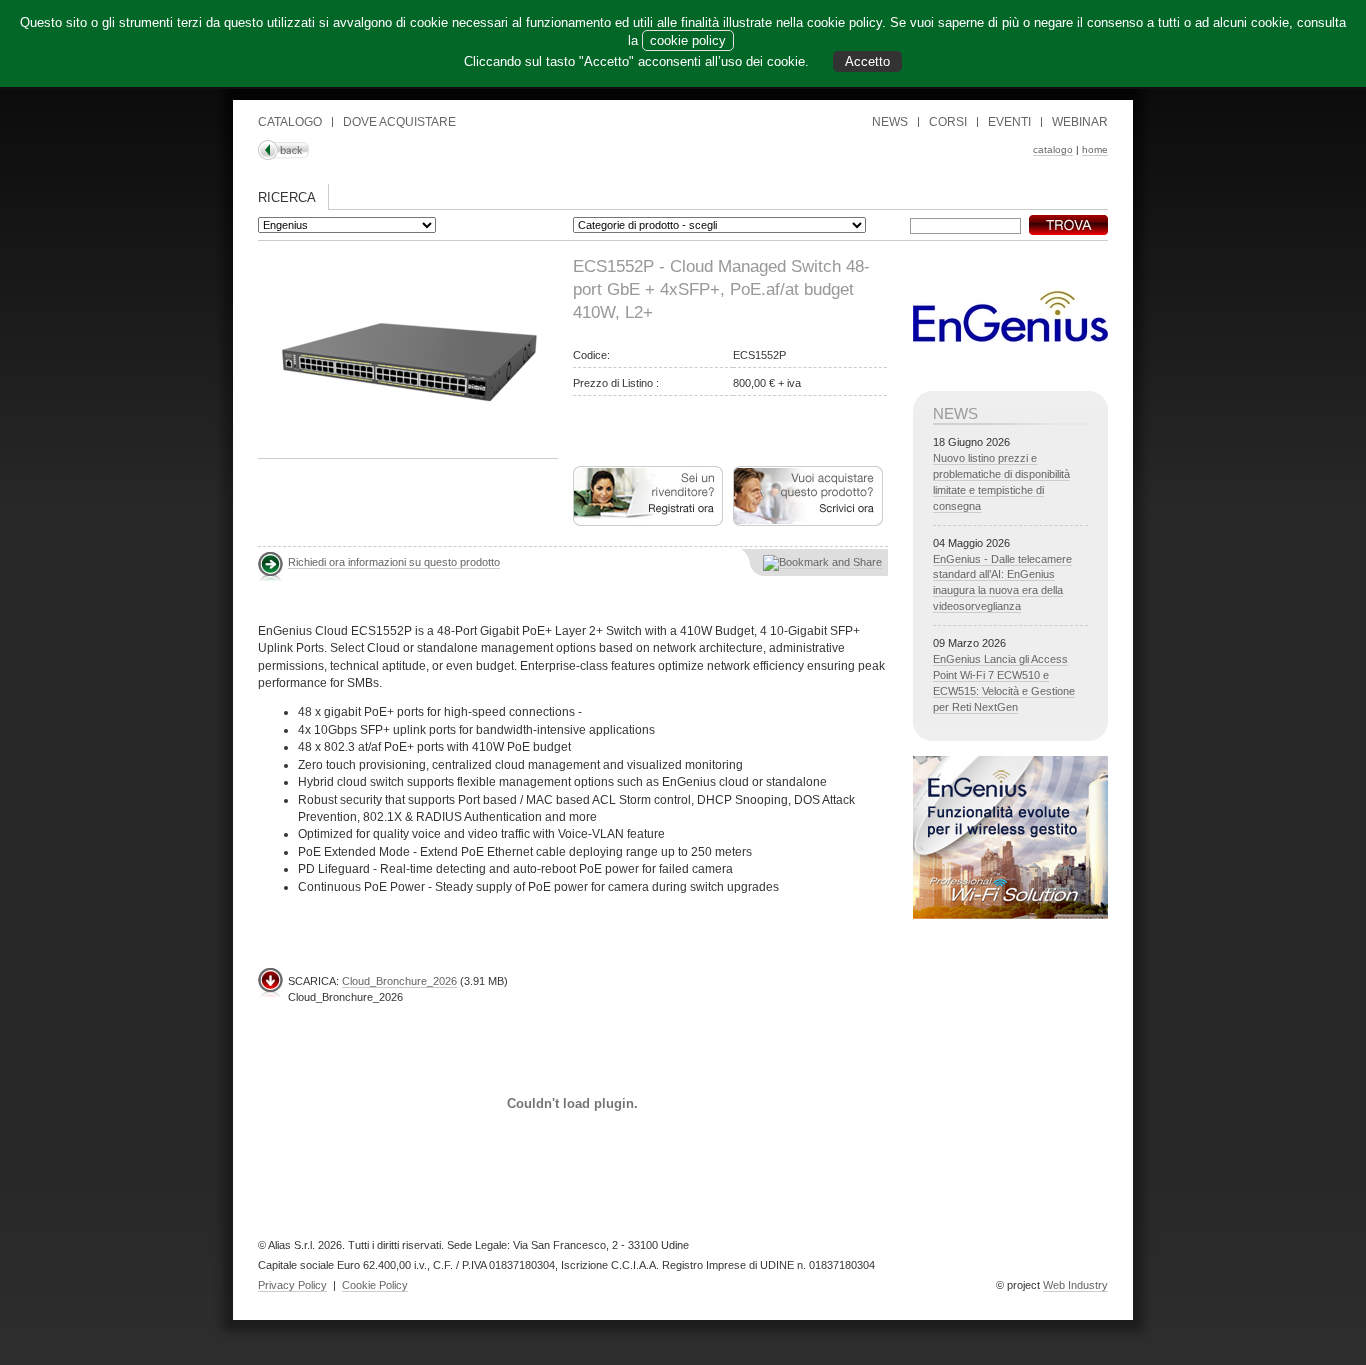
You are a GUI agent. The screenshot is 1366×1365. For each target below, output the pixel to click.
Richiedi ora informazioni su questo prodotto (394, 562)
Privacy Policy (292, 1285)
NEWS (890, 122)
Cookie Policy (375, 1285)
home (1095, 149)
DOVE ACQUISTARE (399, 122)
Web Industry (1075, 1285)
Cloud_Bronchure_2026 (399, 981)
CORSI (948, 122)
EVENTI (1009, 122)
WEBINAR (1080, 122)
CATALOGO (290, 122)
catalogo (1053, 149)
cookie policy (688, 40)
